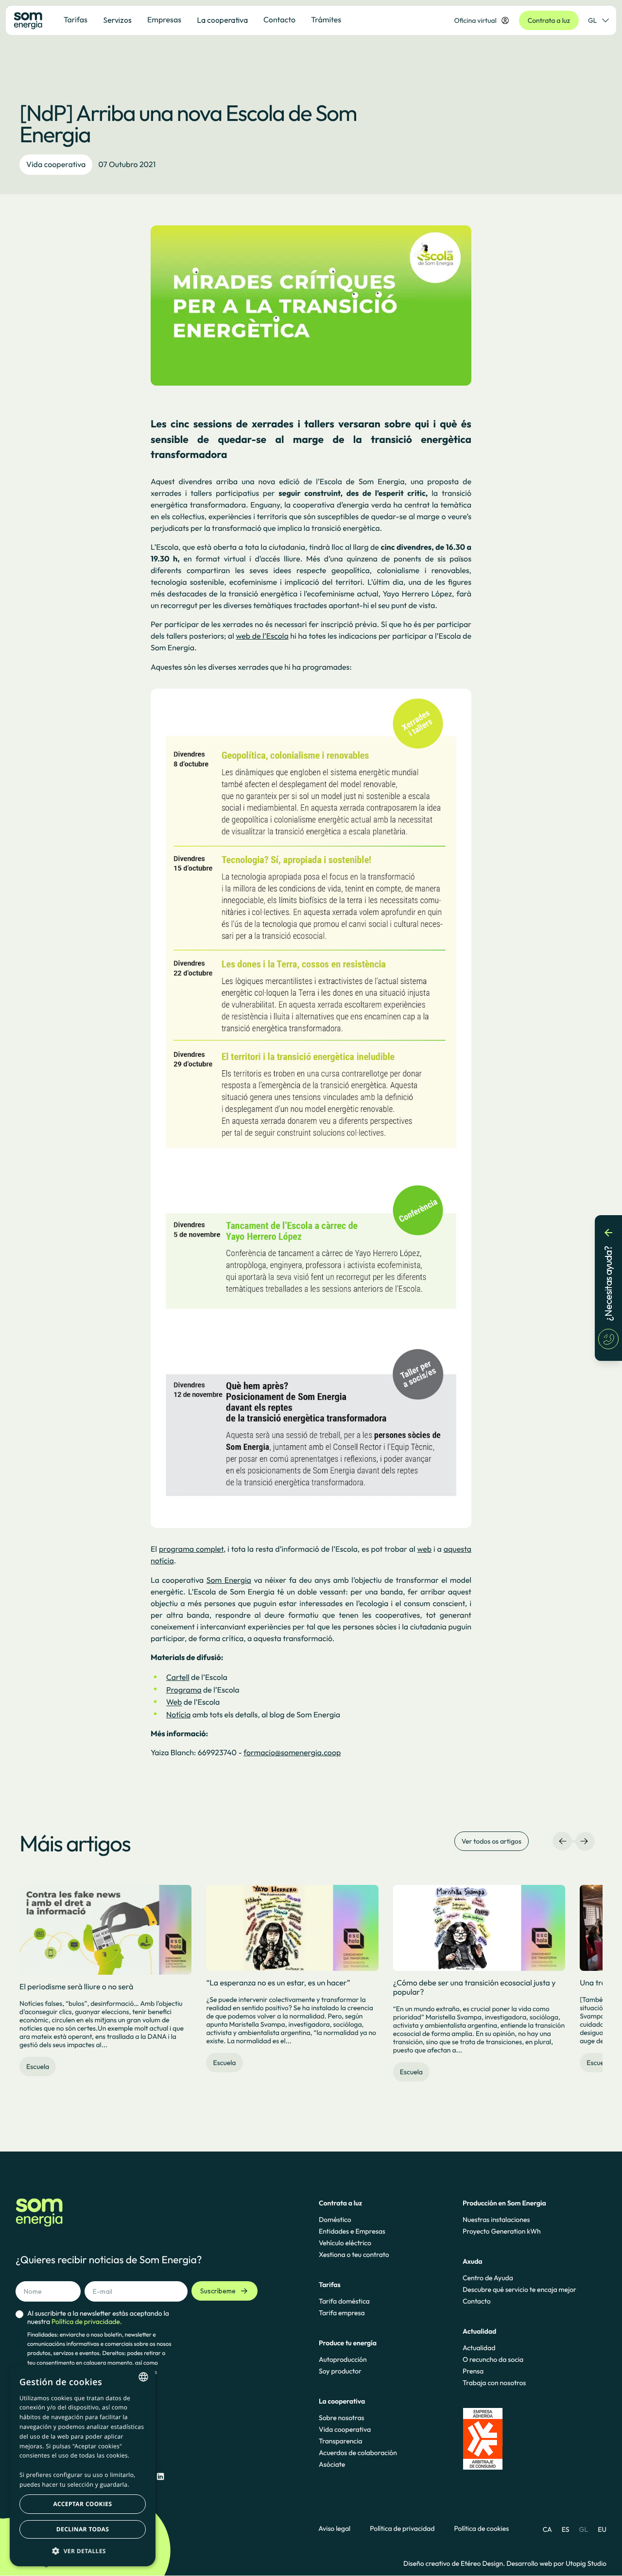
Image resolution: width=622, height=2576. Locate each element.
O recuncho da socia (493, 2359)
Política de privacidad (402, 2529)
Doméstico (335, 2220)
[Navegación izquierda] (563, 1841)
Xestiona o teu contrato (354, 2254)
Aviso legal (334, 2529)
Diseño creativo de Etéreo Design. (455, 2563)
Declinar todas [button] (83, 2529)
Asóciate (332, 2464)
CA (547, 2529)
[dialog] (83, 2466)
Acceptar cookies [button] (83, 2504)
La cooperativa (222, 20)
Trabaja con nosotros (494, 2383)
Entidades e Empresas (352, 2231)
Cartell (178, 1678)
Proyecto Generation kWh (502, 2231)
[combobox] (143, 2377)
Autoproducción (343, 2359)
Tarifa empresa (342, 2313)
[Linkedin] (160, 2477)
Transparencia (340, 2441)
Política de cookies (481, 2529)
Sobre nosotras (342, 2418)
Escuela (38, 2067)
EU (602, 2529)
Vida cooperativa (56, 165)
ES (566, 2529)
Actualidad (479, 2348)
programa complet (191, 1549)
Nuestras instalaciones (496, 2220)
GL (592, 20)
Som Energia (229, 1580)
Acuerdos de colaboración (358, 2453)
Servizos (117, 20)
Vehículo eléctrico (345, 2243)
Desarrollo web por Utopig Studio (556, 2563)
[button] (83, 2551)
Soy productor (340, 2371)
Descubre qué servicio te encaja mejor (519, 2289)
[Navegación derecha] (584, 1841)
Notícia (178, 1715)
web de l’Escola (262, 636)
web (424, 1549)
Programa (184, 1690)
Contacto (477, 2301)
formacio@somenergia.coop (292, 1753)
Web (174, 1703)
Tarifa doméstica (344, 2301)
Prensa (473, 2371)
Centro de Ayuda (488, 2278)
